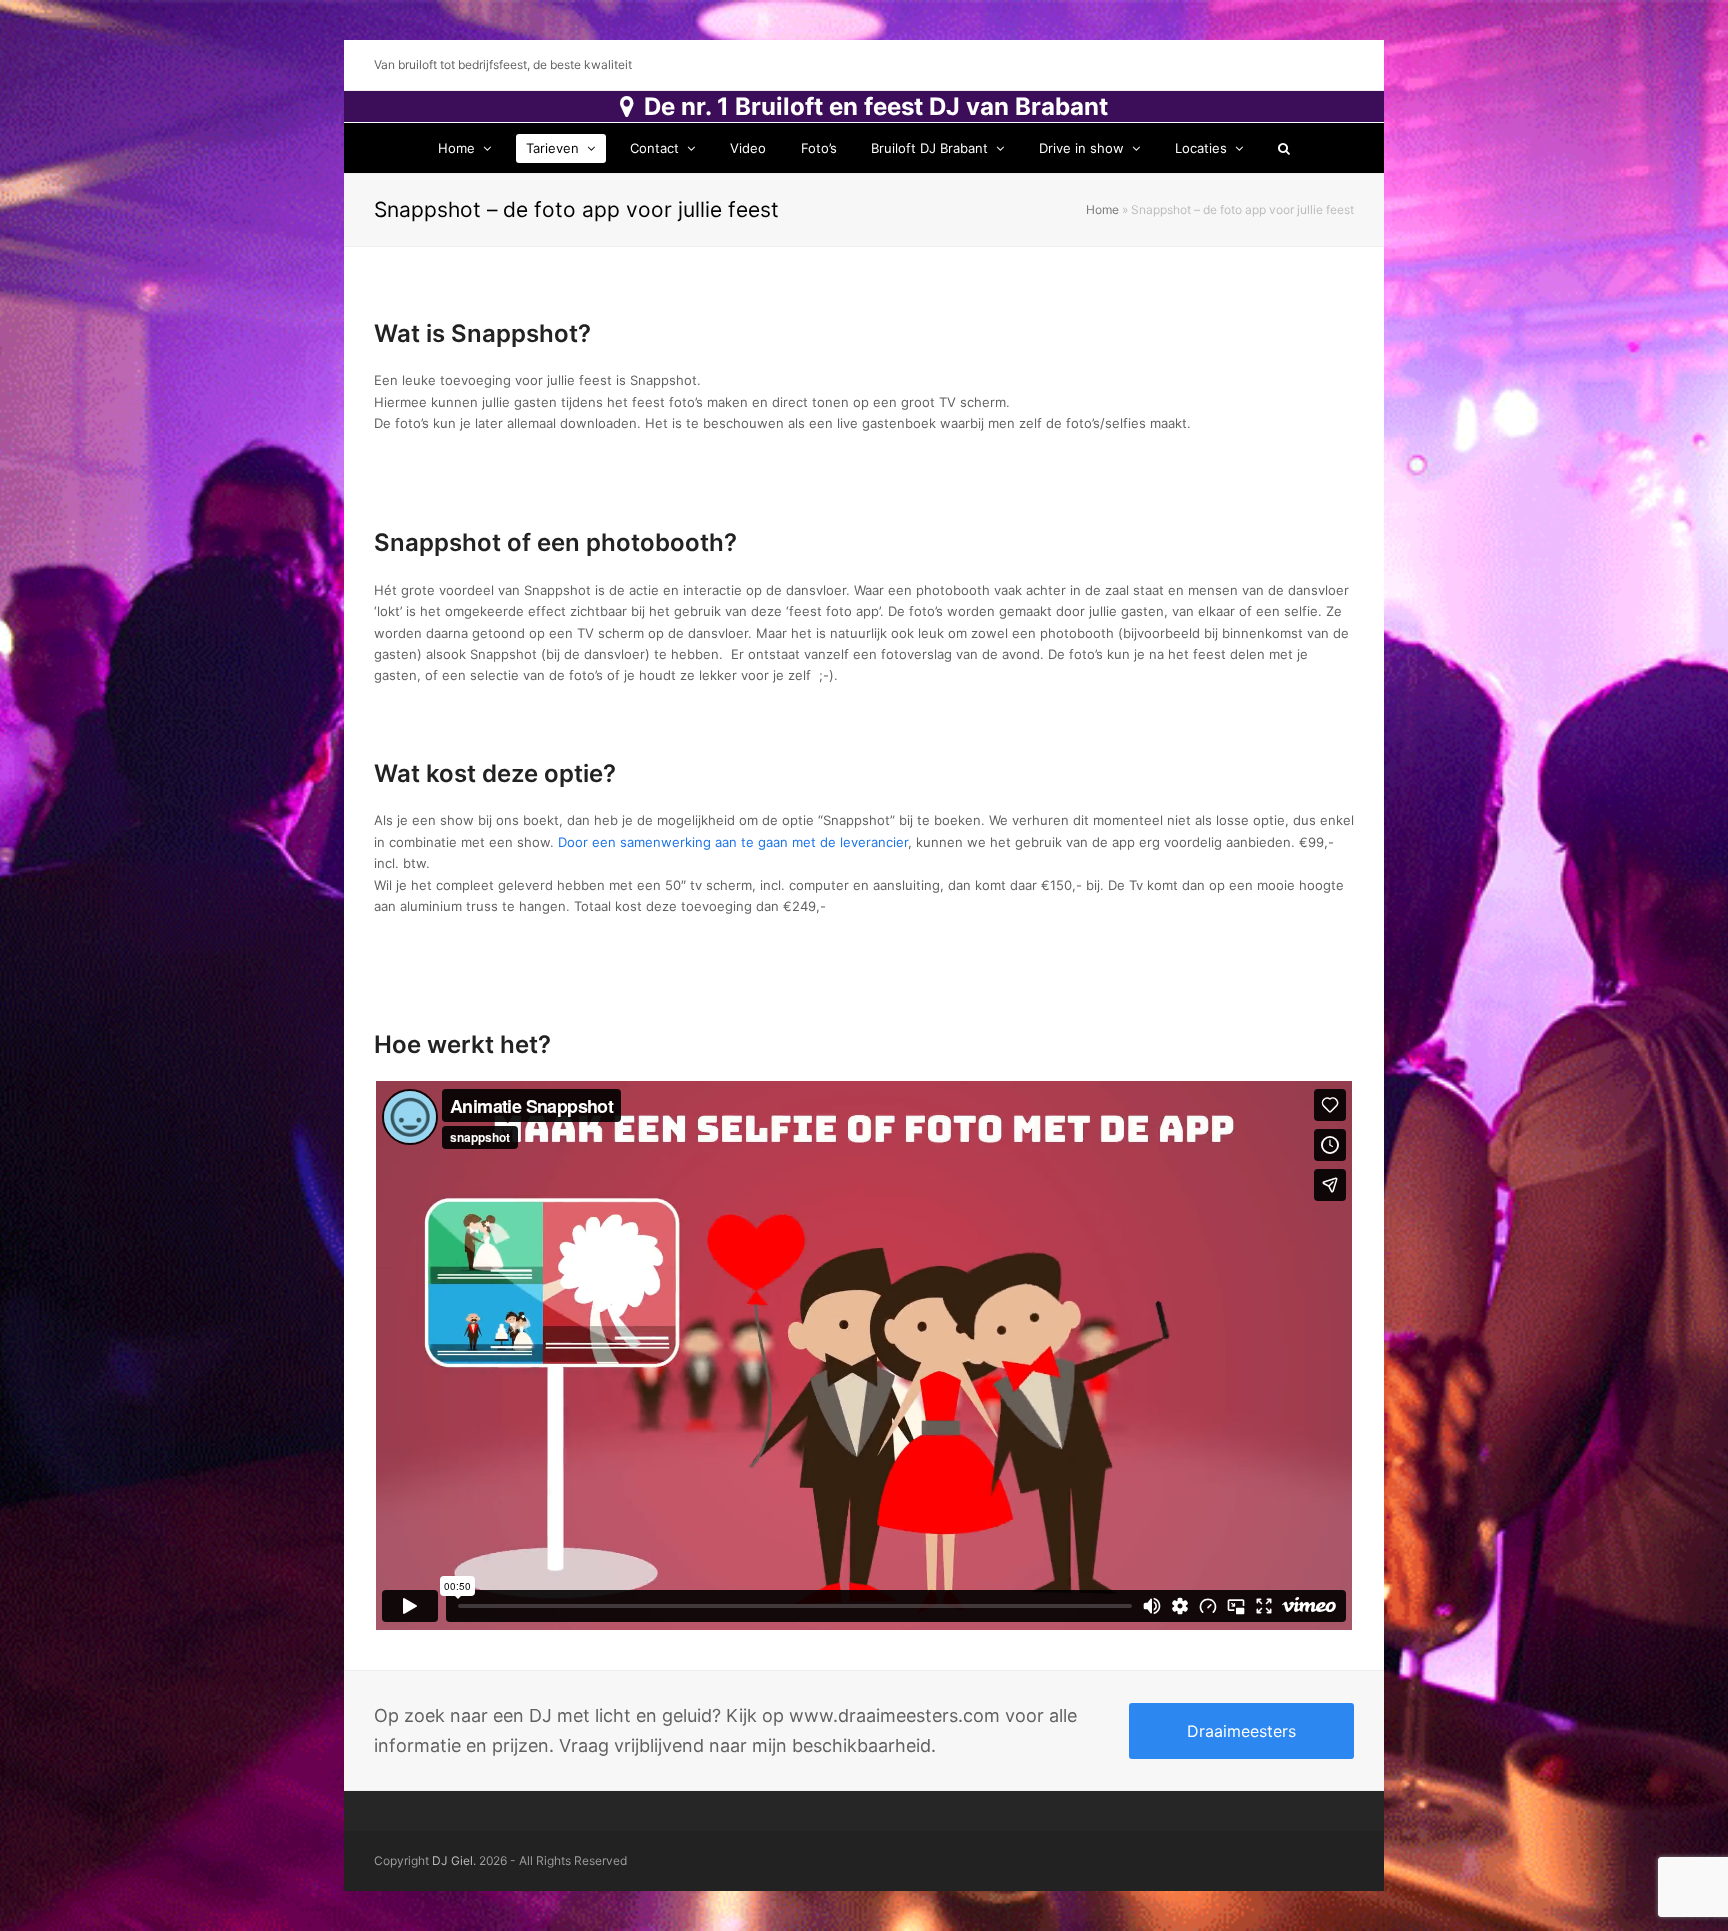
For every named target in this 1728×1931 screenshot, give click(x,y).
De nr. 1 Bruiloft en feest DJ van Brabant (876, 106)
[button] (1283, 148)
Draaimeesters (1241, 1731)
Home (1102, 209)
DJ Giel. (454, 1860)
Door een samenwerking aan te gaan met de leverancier (733, 842)
